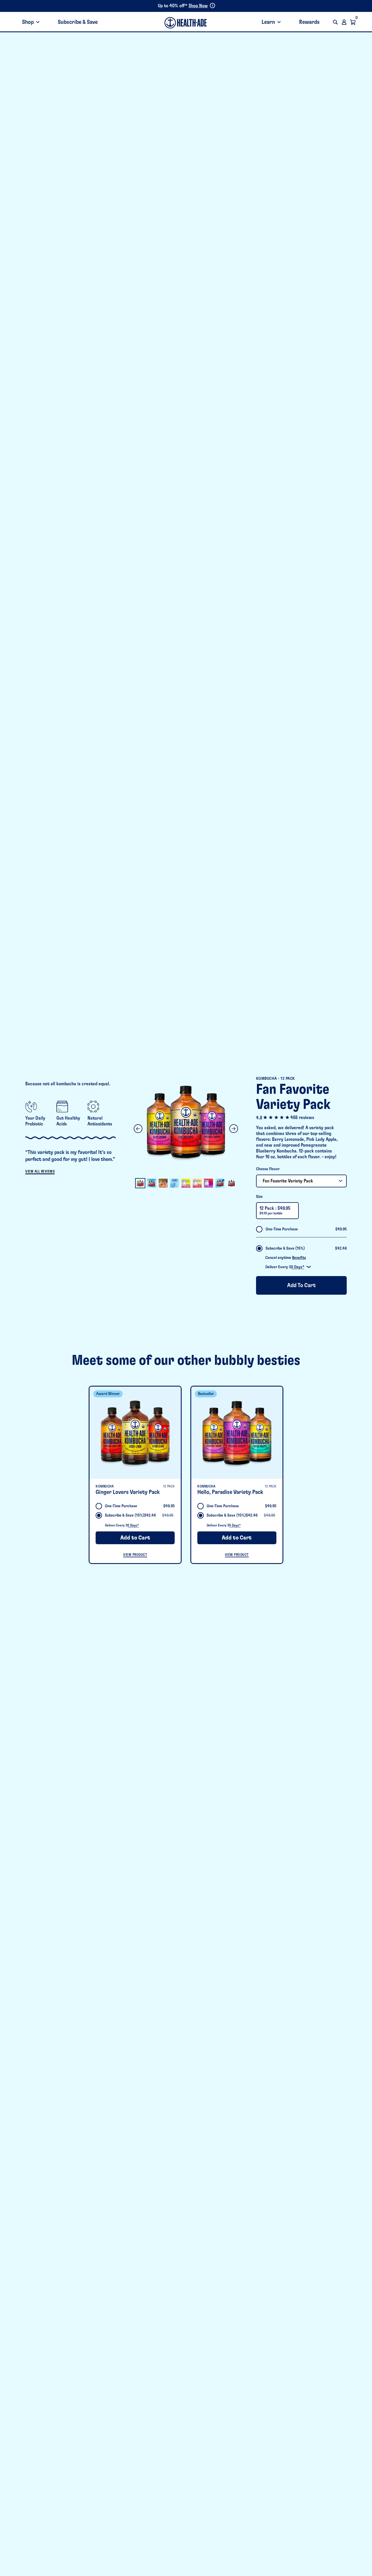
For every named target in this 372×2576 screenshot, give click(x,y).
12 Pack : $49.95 (275, 1210)
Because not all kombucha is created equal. (68, 1084)
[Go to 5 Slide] (186, 1183)
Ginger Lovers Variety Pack (128, 1492)
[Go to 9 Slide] (231, 1183)
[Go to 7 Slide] (209, 1183)
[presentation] (135, 1433)
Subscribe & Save (78, 22)
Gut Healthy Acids (68, 1121)
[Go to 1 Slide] (140, 1183)
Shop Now (198, 6)
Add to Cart (135, 1538)
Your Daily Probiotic (35, 1121)
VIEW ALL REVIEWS (40, 1171)
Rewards (309, 22)
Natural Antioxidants (100, 1121)
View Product (135, 1555)
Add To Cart (301, 1285)
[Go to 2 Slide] (152, 1183)
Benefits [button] (299, 1258)
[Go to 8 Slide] (220, 1183)
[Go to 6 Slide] (197, 1183)
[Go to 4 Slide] (175, 1183)
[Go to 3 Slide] (163, 1183)
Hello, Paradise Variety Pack (230, 1492)
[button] (335, 22)
